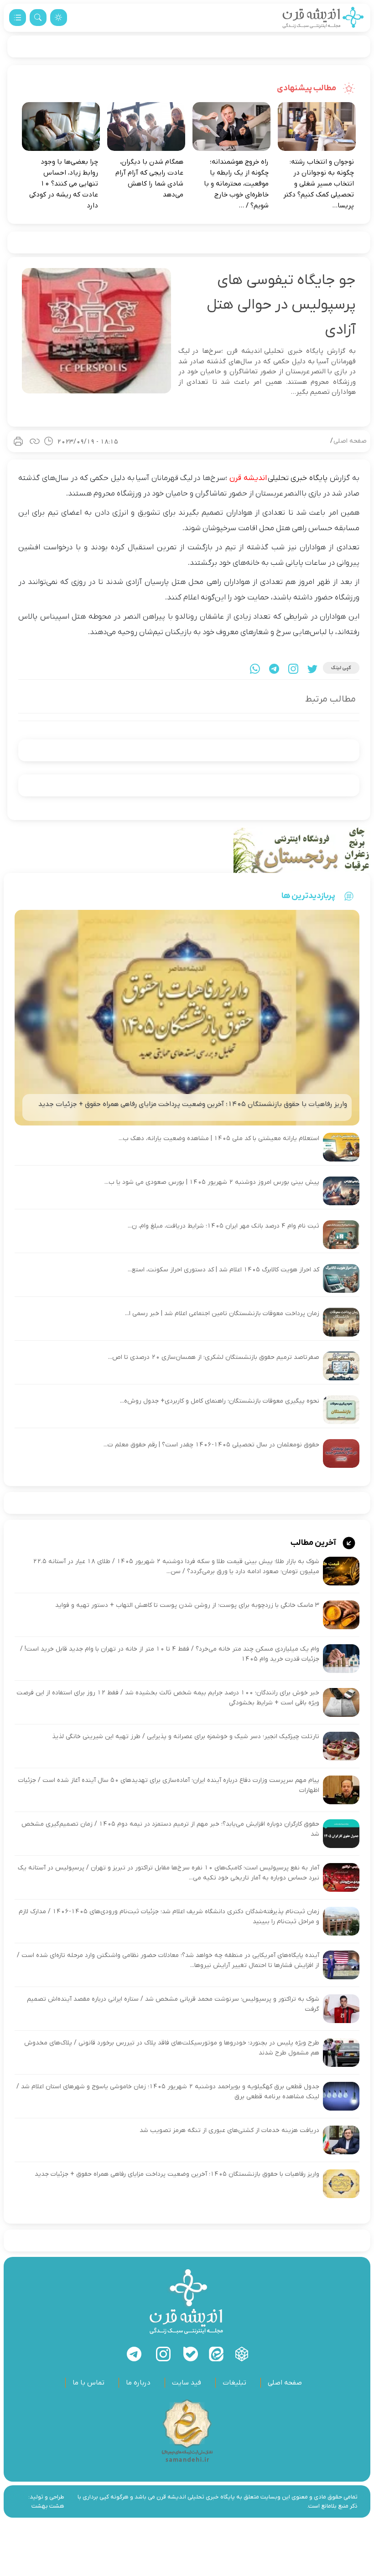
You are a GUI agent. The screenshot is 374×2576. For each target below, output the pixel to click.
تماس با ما (88, 2383)
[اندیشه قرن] (323, 18)
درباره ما (138, 2383)
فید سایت (187, 2383)
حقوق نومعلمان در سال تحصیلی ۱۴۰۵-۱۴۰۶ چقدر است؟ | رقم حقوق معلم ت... (211, 1445)
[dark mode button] (59, 18)
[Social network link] (242, 2354)
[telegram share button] (274, 669)
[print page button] (18, 441)
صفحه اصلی (350, 441)
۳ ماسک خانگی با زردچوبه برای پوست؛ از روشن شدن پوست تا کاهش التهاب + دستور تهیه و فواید (187, 1605)
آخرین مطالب (314, 1543)
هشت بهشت (48, 2506)
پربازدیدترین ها (308, 896)
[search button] (38, 18)
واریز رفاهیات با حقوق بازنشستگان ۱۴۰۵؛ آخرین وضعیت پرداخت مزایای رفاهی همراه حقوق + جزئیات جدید (177, 2174)
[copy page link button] (35, 441)
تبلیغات (234, 2383)
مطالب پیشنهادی (307, 88)
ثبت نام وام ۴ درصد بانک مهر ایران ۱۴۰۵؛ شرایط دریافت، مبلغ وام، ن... (223, 1226)
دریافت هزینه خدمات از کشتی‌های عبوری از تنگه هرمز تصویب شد (229, 2130)
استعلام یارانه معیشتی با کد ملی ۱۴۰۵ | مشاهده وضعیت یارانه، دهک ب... (219, 1138)
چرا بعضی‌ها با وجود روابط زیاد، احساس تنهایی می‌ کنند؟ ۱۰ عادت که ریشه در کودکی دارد (64, 184)
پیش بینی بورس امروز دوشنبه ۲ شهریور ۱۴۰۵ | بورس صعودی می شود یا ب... (212, 1182)
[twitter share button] (312, 669)
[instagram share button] (293, 669)
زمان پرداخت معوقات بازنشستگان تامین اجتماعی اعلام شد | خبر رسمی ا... (222, 1314)
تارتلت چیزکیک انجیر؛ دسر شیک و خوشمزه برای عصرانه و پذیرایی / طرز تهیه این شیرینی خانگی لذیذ (186, 1737)
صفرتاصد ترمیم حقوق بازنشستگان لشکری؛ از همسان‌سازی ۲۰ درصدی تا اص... (214, 1357)
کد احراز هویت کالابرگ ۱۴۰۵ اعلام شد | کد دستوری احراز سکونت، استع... (223, 1270)
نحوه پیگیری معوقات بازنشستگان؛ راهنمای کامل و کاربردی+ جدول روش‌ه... (220, 1401)
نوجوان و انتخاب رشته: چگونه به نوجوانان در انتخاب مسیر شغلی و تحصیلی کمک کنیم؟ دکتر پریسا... (319, 184)
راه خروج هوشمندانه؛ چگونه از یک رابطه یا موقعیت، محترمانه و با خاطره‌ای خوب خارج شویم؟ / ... (236, 184)
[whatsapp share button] (255, 669)
